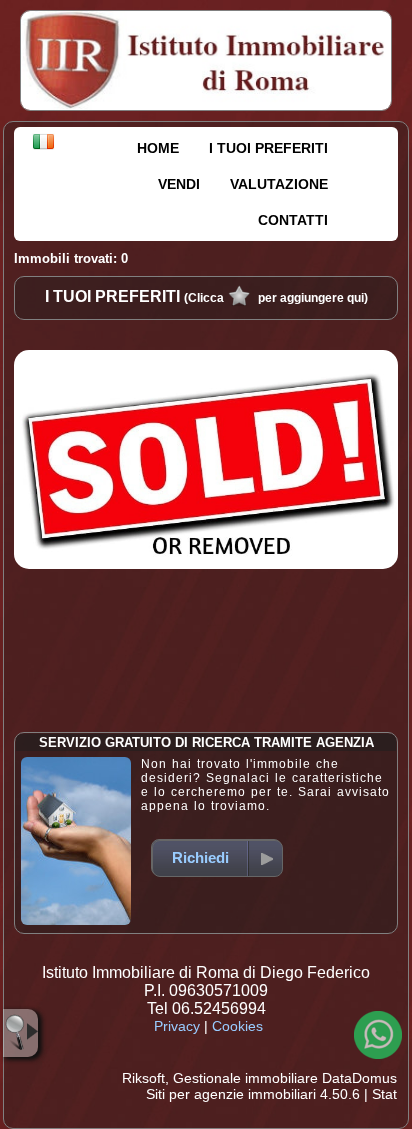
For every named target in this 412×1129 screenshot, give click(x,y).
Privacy (177, 1026)
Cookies (237, 1026)
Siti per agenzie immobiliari (231, 1094)
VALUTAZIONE (279, 184)
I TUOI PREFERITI (268, 148)
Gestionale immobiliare (245, 1078)
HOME (158, 148)
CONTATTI (293, 220)
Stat (384, 1094)
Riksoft (143, 1078)
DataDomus (359, 1078)
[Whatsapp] (378, 1035)
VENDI (179, 184)
